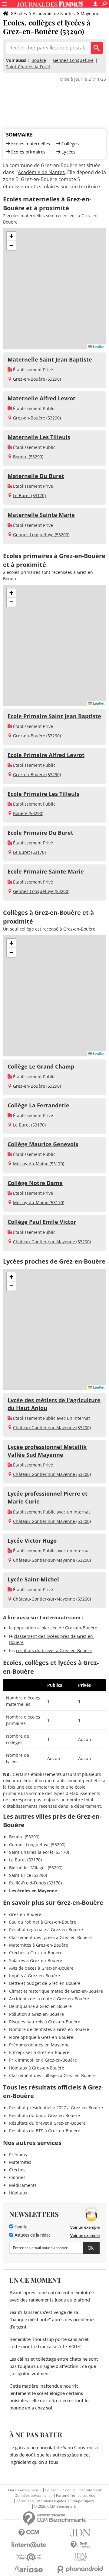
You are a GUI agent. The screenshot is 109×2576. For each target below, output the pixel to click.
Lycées (68, 152)
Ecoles (21, 13)
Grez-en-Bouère (25, 1914)
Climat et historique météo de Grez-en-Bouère (56, 1991)
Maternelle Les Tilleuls (39, 437)
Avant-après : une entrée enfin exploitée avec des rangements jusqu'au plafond (52, 2296)
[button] (11, 236)
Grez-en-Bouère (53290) (37, 379)
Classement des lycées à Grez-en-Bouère (50, 1937)
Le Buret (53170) (29, 495)
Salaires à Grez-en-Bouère (36, 1960)
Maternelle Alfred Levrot (41, 398)
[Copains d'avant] (29, 2557)
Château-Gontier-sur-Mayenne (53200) (52, 1242)
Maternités (20, 2162)
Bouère (39, 60)
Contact (51, 2490)
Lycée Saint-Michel (33, 1579)
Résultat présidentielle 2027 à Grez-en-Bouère (56, 2108)
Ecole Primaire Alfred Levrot (46, 755)
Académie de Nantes (54, 13)
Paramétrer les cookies (76, 2496)
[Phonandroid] (80, 2569)
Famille (20, 2227)
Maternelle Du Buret (36, 476)
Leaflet (98, 347)
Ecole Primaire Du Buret (40, 833)
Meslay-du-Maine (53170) (39, 1164)
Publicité (69, 2490)
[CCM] (29, 2533)
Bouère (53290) (28, 457)
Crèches (17, 2170)
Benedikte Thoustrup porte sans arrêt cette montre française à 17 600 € (49, 2343)
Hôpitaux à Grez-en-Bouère (37, 2068)
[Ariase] (29, 2569)
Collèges (70, 143)
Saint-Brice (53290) (28, 1875)
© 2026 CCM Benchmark (55, 2507)
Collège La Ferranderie (38, 1105)
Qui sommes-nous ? (25, 2490)
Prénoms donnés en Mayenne (39, 2045)
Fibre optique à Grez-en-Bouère (41, 2037)
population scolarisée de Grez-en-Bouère (56, 1628)
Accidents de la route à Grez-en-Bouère (49, 1999)
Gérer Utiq (25, 2501)
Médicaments (23, 2185)
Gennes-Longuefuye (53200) (41, 535)
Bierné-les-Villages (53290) (36, 1868)
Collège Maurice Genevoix (43, 1144)
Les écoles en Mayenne (33, 1891)
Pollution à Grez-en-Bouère (36, 2014)
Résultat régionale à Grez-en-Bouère (46, 1929)
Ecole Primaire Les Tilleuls (43, 794)
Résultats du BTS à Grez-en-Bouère (45, 2131)
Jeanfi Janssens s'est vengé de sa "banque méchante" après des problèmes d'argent (52, 2320)
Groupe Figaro (82, 2501)
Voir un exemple (85, 2227)
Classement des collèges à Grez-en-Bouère (52, 2075)
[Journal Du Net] (80, 2533)
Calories (17, 2177)
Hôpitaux (18, 2193)
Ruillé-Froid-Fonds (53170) (35, 1883)
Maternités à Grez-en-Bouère (39, 1945)
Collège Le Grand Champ (41, 1066)
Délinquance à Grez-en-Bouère (40, 2006)
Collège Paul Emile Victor (42, 1222)
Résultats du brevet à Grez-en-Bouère (47, 2123)
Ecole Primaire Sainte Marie (46, 871)
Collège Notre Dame (35, 1183)
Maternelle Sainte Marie (41, 515)
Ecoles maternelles (31, 143)
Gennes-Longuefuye (73, 60)
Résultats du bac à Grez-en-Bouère (45, 2115)
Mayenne (90, 13)
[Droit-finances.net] (80, 2545)
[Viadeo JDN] (80, 2557)
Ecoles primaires (28, 152)
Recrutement (90, 2490)
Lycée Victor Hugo (32, 1541)
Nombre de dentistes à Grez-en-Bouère (49, 2029)
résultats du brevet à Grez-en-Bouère (54, 1650)
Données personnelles (33, 2496)
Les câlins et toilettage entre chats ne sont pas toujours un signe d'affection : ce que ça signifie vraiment (54, 2366)
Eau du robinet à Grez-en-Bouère (43, 1922)
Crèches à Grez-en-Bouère (36, 1953)
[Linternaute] (29, 2545)
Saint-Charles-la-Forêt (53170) (39, 1852)
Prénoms (18, 2155)
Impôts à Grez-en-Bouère (35, 1976)
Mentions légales (52, 2501)
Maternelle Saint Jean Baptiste (50, 359)
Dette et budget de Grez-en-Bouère (45, 1983)
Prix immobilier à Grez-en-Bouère (43, 2060)
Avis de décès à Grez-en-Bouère (41, 1968)
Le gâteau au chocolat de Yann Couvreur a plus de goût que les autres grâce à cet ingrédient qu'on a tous (54, 2455)
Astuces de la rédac (32, 2235)
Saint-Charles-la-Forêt (28, 67)
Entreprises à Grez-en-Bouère (39, 2052)
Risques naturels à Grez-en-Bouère (45, 2022)
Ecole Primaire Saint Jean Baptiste (54, 716)
